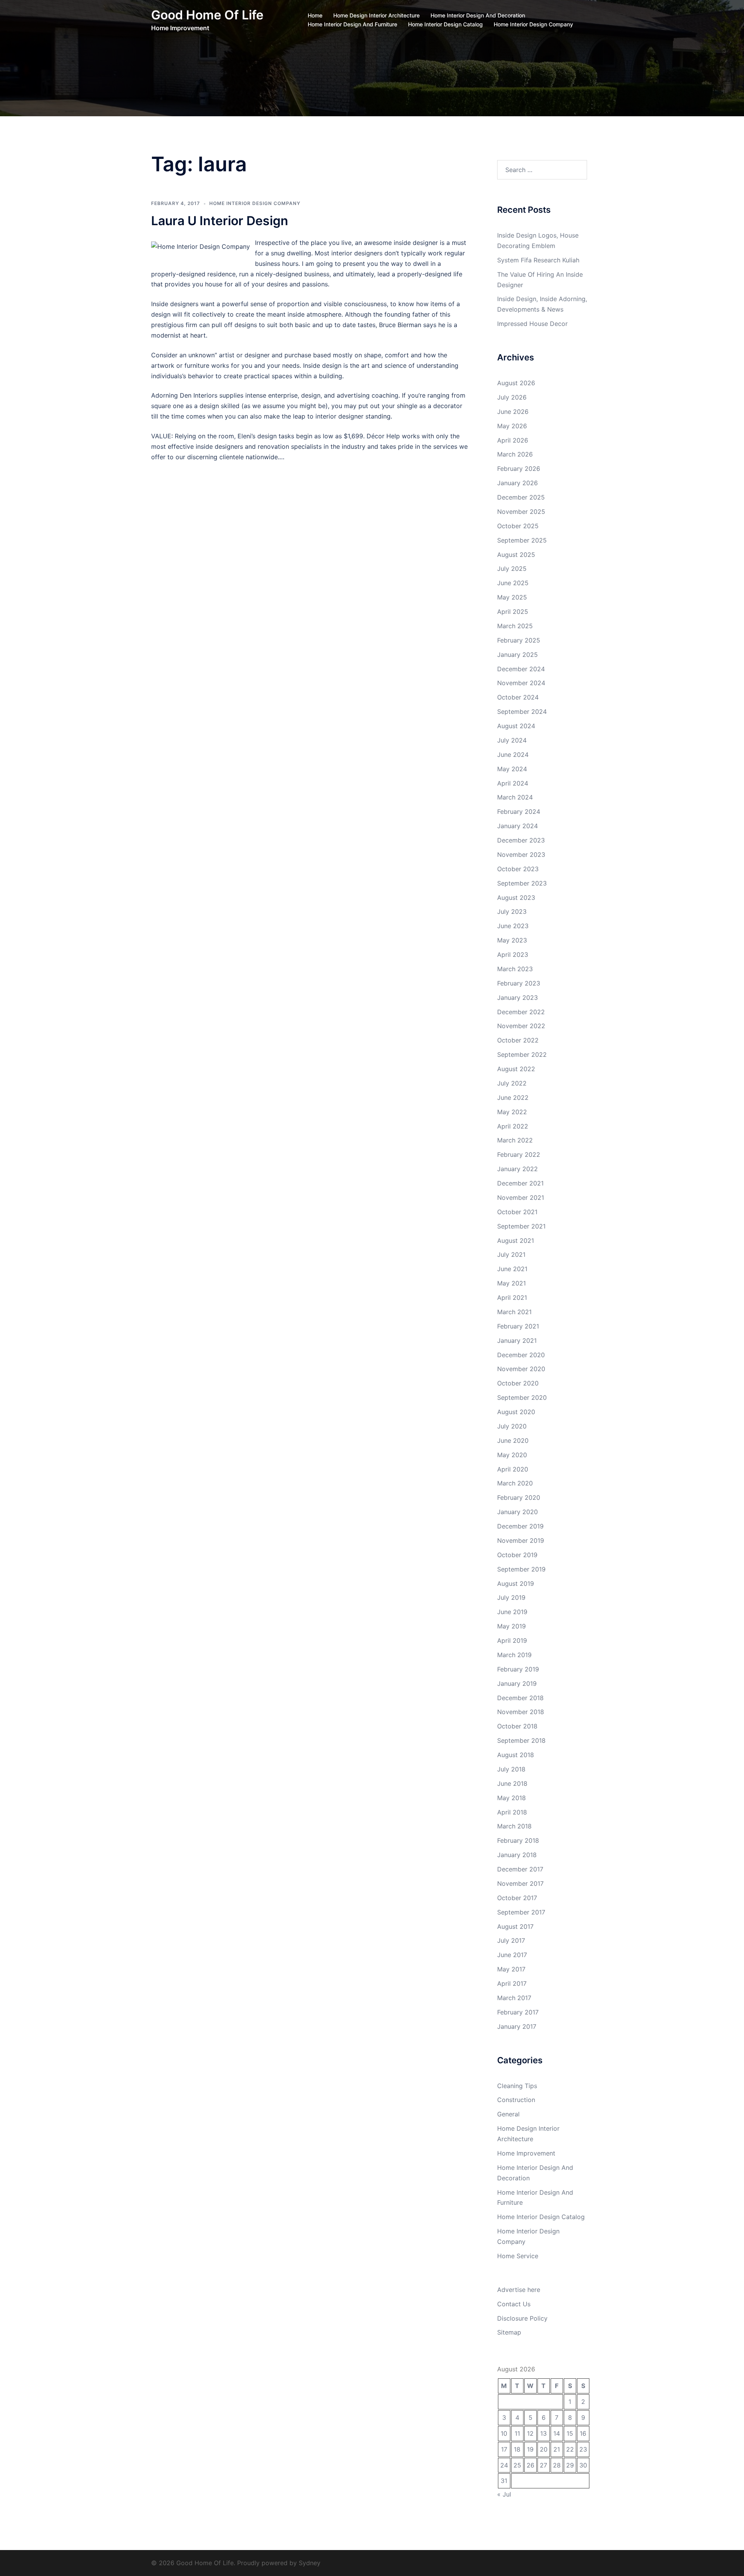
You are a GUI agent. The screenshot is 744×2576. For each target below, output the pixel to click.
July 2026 (512, 397)
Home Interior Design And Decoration (478, 15)
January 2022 (518, 1169)
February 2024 (519, 812)
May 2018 (511, 1798)
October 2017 (517, 1898)
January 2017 (517, 2026)
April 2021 (512, 1297)
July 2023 (512, 912)
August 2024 (516, 726)
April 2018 (512, 1812)
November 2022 (521, 1026)
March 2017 (514, 1998)
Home (315, 15)
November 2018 (521, 1712)
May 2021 (511, 1283)
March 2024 (515, 797)
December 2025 (521, 497)
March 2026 (515, 454)
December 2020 (521, 1355)
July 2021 (511, 1254)
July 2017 (511, 1940)
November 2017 (520, 1883)
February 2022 (519, 1154)
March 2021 (514, 1312)
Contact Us (514, 2304)
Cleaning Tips (517, 2086)
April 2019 (512, 1640)
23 (583, 2449)
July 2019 (511, 1597)
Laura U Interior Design (220, 221)
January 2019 (517, 1683)
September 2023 (522, 883)
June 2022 (513, 1098)
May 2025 (512, 597)
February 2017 (518, 2012)
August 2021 (516, 1241)
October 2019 (517, 1555)
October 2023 (518, 869)
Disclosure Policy (522, 2318)
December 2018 (520, 1698)
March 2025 (515, 626)
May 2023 (512, 940)
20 (544, 2449)
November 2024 (521, 683)
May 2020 (512, 1455)
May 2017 (511, 1969)
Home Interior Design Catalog (445, 24)
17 (504, 2449)
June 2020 (513, 1440)
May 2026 (512, 426)
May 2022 (512, 1112)
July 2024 (512, 740)
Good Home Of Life (207, 15)
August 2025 (516, 555)
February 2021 (518, 1326)
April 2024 (513, 783)
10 (504, 2433)
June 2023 (513, 926)
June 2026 (513, 412)
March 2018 (514, 1826)
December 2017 (520, 1869)
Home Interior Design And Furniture (352, 24)
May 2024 (512, 769)
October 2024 (518, 697)
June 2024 (513, 755)
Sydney (310, 2563)
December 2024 (521, 669)
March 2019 (514, 1655)
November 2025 (521, 512)
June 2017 (512, 1955)
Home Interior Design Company (533, 24)
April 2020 (513, 1469)
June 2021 (512, 1269)
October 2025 (518, 526)
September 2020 (522, 1397)
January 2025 (518, 655)
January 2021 (517, 1341)
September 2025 (522, 540)
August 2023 (516, 898)
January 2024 (518, 826)
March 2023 (515, 969)
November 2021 (521, 1198)
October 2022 (518, 1040)
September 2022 (522, 1055)
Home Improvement (526, 2153)
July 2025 (512, 569)
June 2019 (512, 1612)
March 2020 (515, 1483)
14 (557, 2433)
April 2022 (513, 1126)
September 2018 (521, 1740)
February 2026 (519, 469)
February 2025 (519, 640)
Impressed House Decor (532, 324)
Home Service (518, 2256)
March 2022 (515, 1140)
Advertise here (519, 2290)
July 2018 (511, 1769)
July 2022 (512, 1083)
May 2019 (511, 1626)
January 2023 (518, 998)
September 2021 (521, 1226)
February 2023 (519, 983)
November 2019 (521, 1540)
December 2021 (520, 1183)
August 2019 (516, 1584)
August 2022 (516, 1069)
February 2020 (519, 1497)
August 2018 (516, 1755)
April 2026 (513, 440)
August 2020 (516, 1412)
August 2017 (515, 1926)
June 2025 (513, 583)
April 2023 (513, 955)
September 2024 (522, 712)
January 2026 (518, 483)
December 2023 (521, 840)
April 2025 (513, 612)
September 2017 (521, 1912)
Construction (516, 2100)
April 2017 (512, 1983)
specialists (306, 446)
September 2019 (521, 1569)
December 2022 (521, 1012)
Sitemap (509, 2332)
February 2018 (518, 1840)
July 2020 (512, 1426)
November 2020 (521, 1369)
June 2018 (512, 1783)
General (508, 2114)
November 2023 (521, 855)
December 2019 (520, 1526)
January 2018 (517, 1855)
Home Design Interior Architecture (376, 15)
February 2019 (518, 1669)
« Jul (504, 2494)
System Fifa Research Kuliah (538, 260)
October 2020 (518, 1383)
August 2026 (516, 383)
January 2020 (518, 1512)
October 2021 (517, 1212)
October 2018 (517, 1726)
